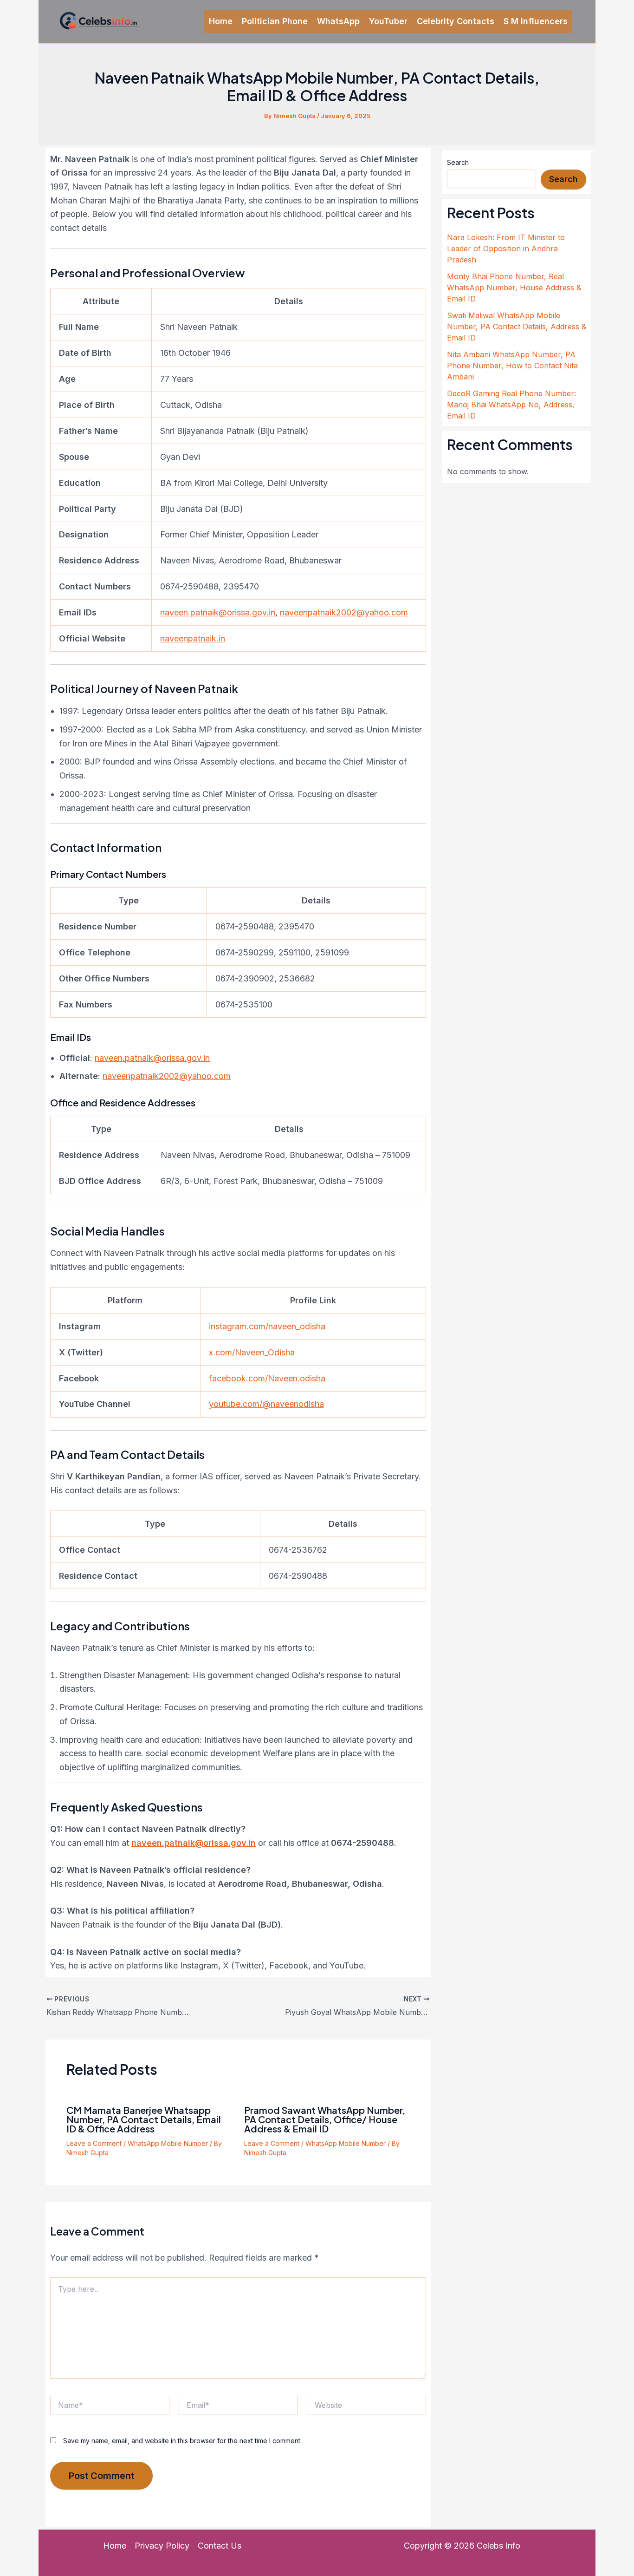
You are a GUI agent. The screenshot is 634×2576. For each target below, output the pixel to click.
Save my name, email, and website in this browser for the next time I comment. (182, 2441)
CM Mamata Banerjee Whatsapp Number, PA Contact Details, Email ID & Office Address (144, 2119)
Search (458, 162)
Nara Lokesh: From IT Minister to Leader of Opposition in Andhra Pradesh (506, 248)
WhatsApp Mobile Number (168, 2143)
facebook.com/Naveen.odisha (267, 1378)
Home (115, 2546)
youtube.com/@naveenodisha (266, 1404)
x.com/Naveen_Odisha (252, 1352)
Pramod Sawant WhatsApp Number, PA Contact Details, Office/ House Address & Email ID (325, 2119)
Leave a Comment (94, 2143)
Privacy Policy (162, 2546)
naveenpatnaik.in (193, 638)
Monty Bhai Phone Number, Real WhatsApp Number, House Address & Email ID (514, 288)
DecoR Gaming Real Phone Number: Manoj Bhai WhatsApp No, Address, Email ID (511, 405)
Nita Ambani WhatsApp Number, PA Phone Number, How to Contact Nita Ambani (512, 366)
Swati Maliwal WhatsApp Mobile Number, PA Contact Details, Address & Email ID (517, 327)
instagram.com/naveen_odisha (267, 1326)
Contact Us (220, 2546)
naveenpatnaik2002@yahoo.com (344, 612)
